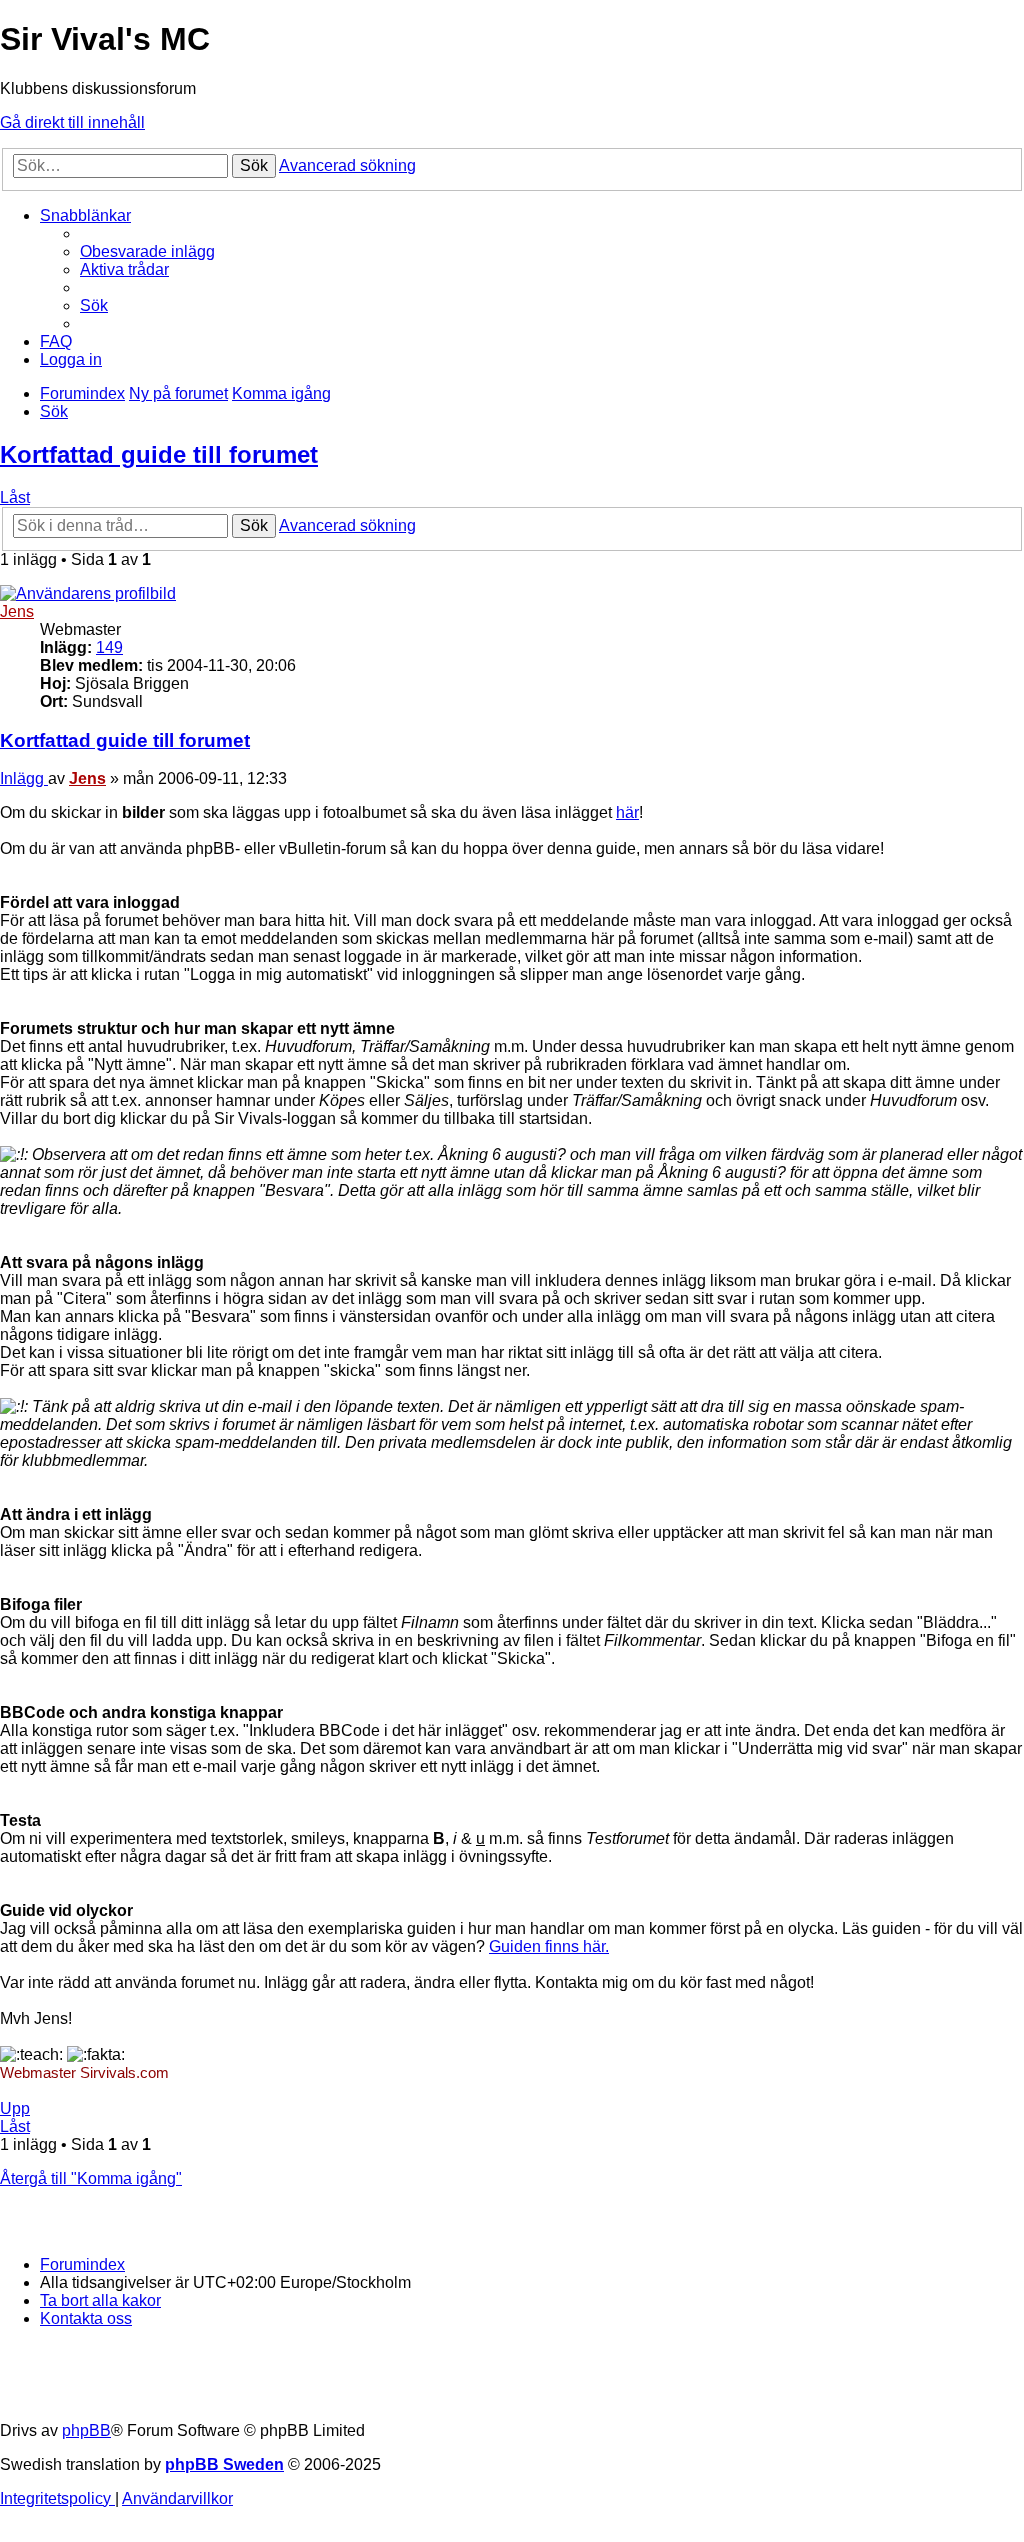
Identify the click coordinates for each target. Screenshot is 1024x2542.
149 (109, 647)
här (627, 812)
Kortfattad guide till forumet (159, 454)
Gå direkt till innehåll (72, 122)
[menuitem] (147, 251)
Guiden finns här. (549, 1946)
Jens (17, 611)
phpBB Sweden (224, 2464)
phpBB (86, 2430)
